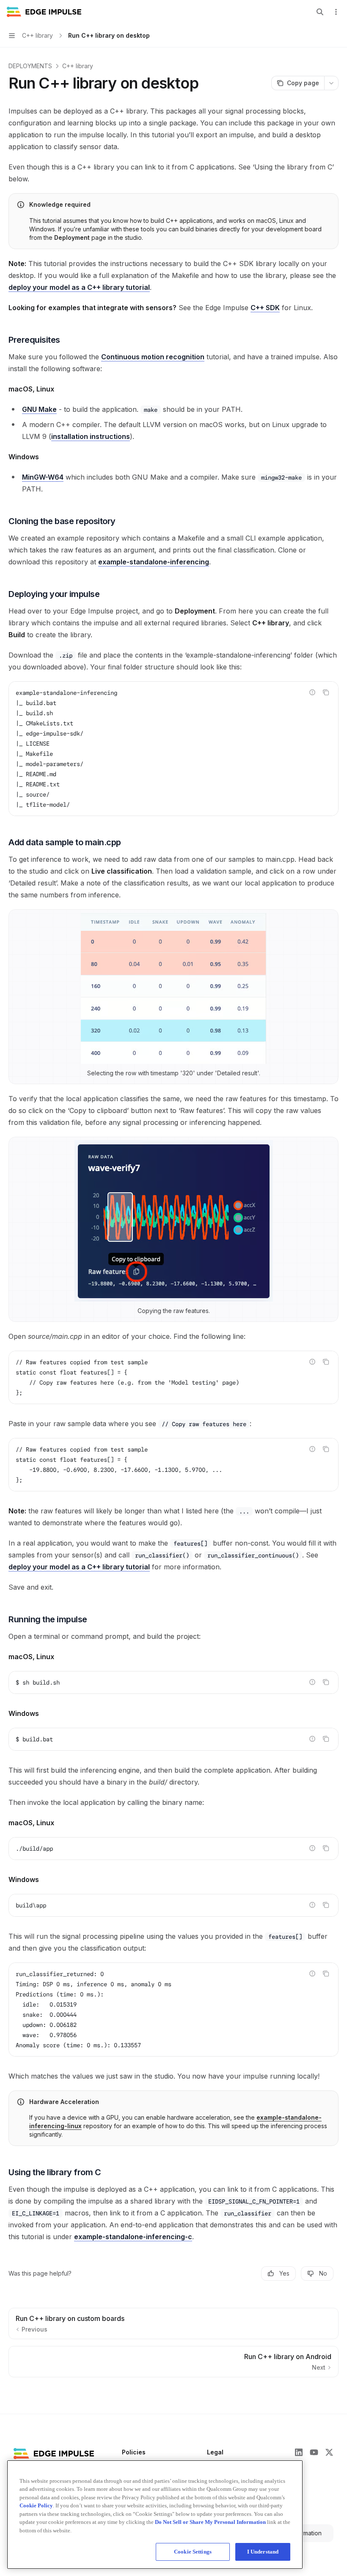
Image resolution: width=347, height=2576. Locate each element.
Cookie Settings (193, 2552)
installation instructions (91, 436)
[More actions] (336, 12)
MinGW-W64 (43, 477)
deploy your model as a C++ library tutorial (79, 287)
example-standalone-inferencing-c (133, 2237)
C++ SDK (265, 308)
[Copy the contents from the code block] (326, 692)
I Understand (263, 2552)
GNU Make (39, 409)
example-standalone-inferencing (154, 562)
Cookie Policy (36, 2505)
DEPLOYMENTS (30, 66)
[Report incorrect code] (312, 692)
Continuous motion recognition (153, 357)
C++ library (78, 66)
